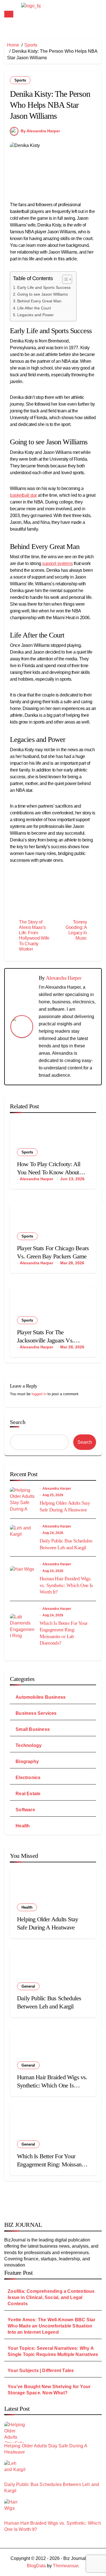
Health (23, 1826)
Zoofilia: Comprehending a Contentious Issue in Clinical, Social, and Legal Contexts (51, 2297)
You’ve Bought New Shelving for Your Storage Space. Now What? (49, 2390)
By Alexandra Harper (40, 131)
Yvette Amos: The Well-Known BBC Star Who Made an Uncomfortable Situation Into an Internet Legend (51, 2326)
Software (25, 1810)
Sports (20, 80)
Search (18, 1422)
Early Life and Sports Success (44, 287)
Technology (29, 1745)
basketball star (23, 495)
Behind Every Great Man (39, 301)
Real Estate (28, 1794)
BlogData (36, 2566)
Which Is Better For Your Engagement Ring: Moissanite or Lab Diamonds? (52, 2164)
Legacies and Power (35, 315)
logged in (39, 1394)
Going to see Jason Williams (43, 294)
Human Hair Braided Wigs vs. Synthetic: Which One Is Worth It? (66, 1585)
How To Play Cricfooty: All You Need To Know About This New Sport (49, 1172)
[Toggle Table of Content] (64, 279)
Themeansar (65, 2566)
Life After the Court (34, 308)
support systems (57, 563)
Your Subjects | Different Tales (41, 2371)
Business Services (36, 1713)
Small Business (33, 1729)
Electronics (28, 1778)
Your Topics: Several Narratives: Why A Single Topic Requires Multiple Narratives (53, 2351)
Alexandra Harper (63, 978)
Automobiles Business (41, 1697)
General (28, 1986)
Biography (27, 1761)
